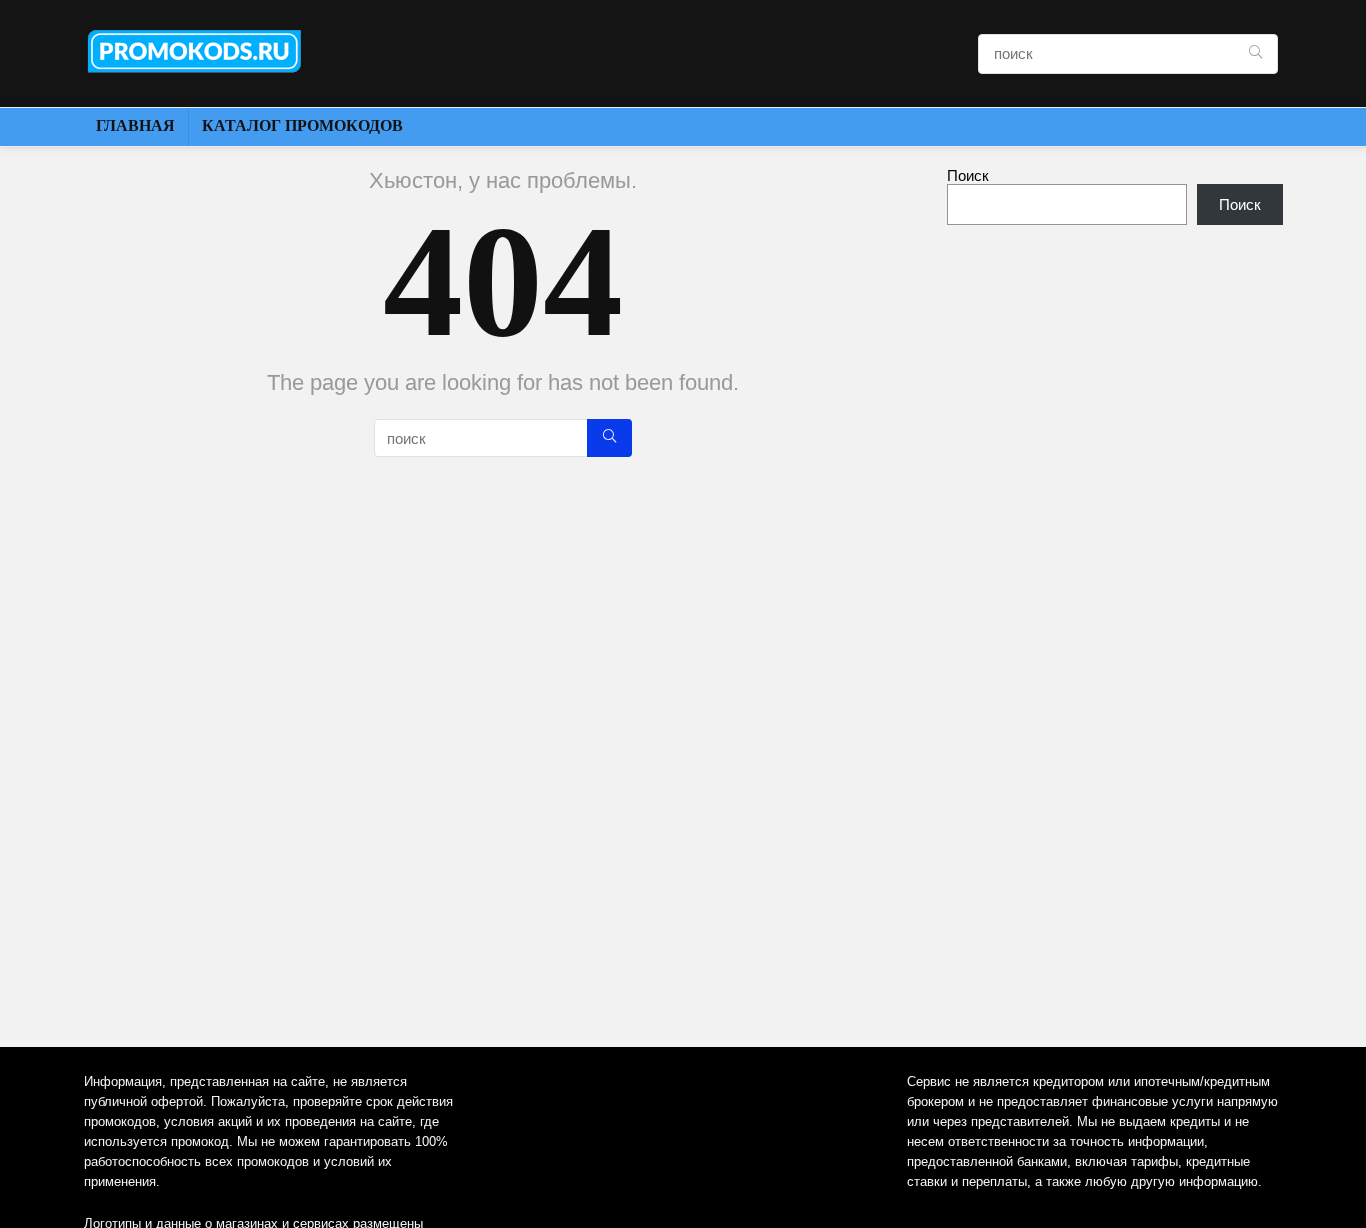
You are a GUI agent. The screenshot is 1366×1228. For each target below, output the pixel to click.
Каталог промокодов (302, 125)
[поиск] (1255, 54)
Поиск (968, 175)
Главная (135, 125)
